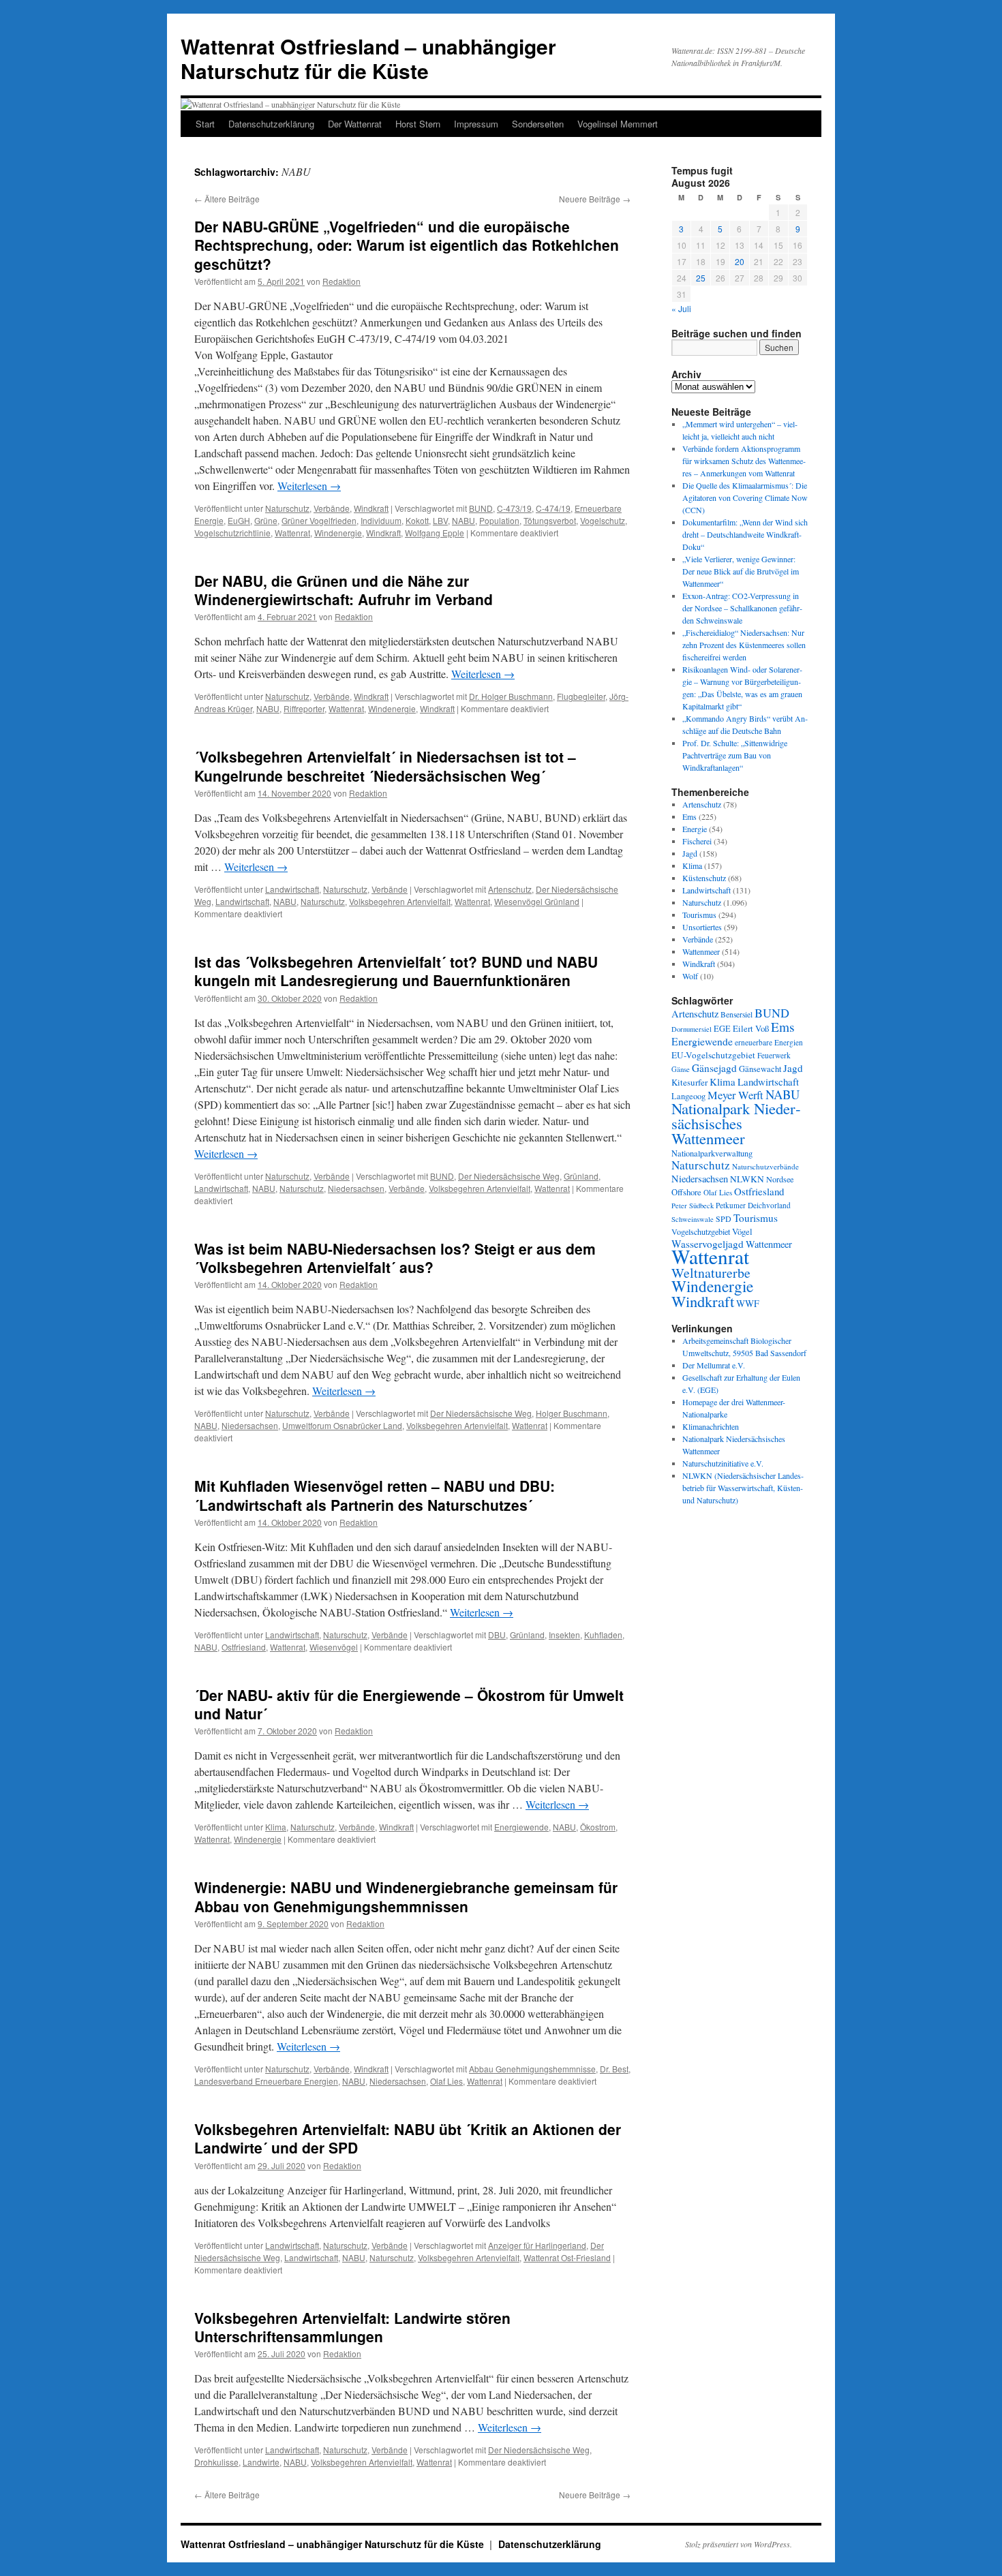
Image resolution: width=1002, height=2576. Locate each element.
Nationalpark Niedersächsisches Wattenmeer (736, 1123)
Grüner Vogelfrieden (319, 520)
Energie (695, 829)
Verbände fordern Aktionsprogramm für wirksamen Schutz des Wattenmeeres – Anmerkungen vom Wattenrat (744, 461)
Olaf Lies (446, 2081)
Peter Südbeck (693, 1206)
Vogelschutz (603, 520)
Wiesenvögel (334, 1647)
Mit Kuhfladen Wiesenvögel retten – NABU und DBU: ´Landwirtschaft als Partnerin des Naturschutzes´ (375, 1495)
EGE (722, 1028)
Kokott (417, 520)
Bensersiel (737, 1014)
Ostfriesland (244, 1647)
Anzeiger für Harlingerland (537, 2245)
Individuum (381, 520)
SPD (724, 1218)
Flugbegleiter (581, 696)
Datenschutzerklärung (271, 124)
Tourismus (699, 915)
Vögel (742, 1231)
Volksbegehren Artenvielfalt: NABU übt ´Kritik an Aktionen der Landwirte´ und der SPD (408, 2138)
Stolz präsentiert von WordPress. (739, 2544)
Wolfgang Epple (435, 533)
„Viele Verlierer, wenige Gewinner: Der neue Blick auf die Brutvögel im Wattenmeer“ (741, 571)
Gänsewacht (760, 1069)
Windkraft (371, 508)
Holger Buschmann (572, 1413)
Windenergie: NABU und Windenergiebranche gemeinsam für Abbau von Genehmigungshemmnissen (406, 1896)
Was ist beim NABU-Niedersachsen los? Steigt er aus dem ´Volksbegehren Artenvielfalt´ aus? (395, 1258)
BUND (481, 508)
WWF (748, 1303)
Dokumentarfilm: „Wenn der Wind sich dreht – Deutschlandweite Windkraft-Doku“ (745, 534)
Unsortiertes (702, 927)
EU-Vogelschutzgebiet (713, 1055)
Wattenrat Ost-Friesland (567, 2257)
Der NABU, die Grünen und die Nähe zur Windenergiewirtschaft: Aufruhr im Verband (344, 590)
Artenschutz (510, 889)
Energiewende (521, 1827)
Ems (689, 816)
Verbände (332, 508)
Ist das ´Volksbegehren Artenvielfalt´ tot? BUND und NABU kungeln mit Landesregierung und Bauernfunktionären (396, 971)
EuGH (239, 520)
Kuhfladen (603, 1635)
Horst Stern (418, 124)
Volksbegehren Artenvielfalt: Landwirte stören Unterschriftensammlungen (352, 2327)
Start (205, 124)
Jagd (690, 853)
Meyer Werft (735, 1095)
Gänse (681, 1069)
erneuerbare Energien (769, 1042)
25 (701, 278)
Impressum (476, 124)
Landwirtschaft (292, 889)
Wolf (690, 976)
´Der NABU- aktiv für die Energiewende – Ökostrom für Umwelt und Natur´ (409, 1704)
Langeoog (688, 1096)
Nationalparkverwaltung (712, 1153)
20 (740, 261)
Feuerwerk (774, 1055)
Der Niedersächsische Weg (509, 1176)
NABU (464, 520)
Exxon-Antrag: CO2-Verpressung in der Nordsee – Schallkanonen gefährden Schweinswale (742, 608)
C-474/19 (553, 508)
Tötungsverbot (550, 520)
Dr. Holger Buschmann (511, 696)
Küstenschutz (704, 878)
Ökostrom (598, 1827)
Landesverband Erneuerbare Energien (266, 2081)
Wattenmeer (701, 951)
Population (499, 520)
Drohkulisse (216, 2462)
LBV (440, 520)
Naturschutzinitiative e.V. (723, 1463)
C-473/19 (514, 508)
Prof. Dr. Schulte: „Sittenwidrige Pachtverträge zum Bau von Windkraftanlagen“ (735, 755)
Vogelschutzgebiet (701, 1231)
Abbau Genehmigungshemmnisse (532, 2069)
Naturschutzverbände (765, 1166)
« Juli (681, 308)
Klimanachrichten (711, 1426)
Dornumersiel (692, 1029)
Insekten (564, 1635)
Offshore (686, 1192)
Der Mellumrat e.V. (714, 1365)
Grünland (581, 1176)
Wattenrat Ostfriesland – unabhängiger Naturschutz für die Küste (368, 58)
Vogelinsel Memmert (618, 124)
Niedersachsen (356, 1188)
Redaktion (341, 281)
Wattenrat (292, 533)
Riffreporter (304, 708)
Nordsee (780, 1179)
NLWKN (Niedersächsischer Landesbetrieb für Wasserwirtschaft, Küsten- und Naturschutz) (743, 1488)
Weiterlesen (309, 486)
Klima (276, 1827)
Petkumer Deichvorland (753, 1205)
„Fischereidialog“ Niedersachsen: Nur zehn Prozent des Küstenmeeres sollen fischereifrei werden (744, 645)
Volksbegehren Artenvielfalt (400, 901)
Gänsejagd (714, 1068)
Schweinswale (693, 1219)
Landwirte (261, 2462)
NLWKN (747, 1179)
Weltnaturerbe (711, 1273)
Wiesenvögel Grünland (537, 901)
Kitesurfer (689, 1082)
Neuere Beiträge (595, 199)
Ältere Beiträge (227, 199)
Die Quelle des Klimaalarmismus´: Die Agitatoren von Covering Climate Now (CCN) (745, 497)
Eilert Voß (751, 1028)
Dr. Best (614, 2069)
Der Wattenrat (355, 124)
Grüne (266, 520)
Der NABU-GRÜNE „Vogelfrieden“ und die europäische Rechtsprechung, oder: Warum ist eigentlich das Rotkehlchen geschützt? (407, 245)
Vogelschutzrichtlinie (232, 533)
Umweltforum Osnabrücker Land (342, 1425)
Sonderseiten (538, 124)
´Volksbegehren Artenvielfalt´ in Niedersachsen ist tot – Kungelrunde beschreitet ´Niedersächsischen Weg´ (385, 766)
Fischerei (697, 841)
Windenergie (338, 533)
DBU (497, 1635)
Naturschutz (287, 508)
